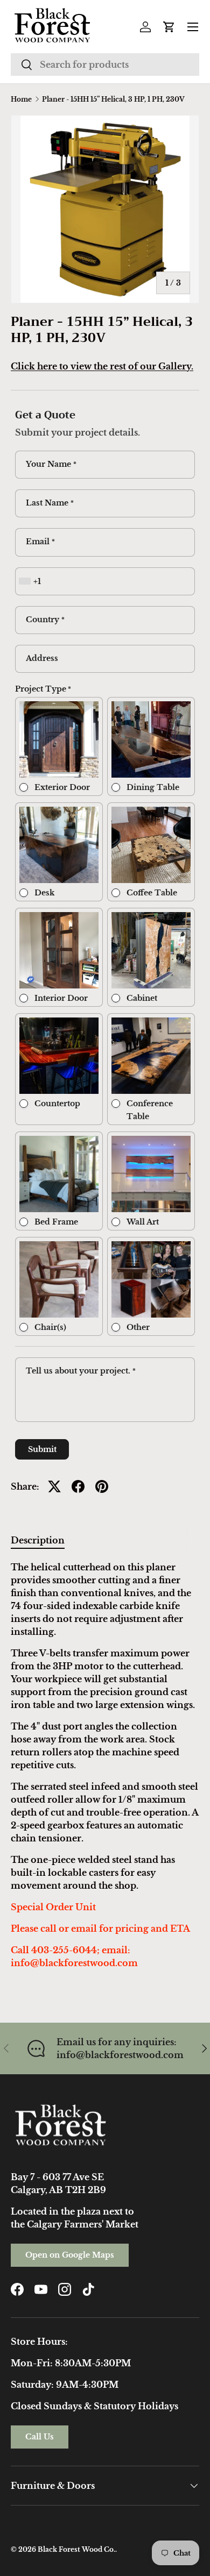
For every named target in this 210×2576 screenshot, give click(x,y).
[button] (169, 27)
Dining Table (153, 787)
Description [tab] (38, 1540)
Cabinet (142, 998)
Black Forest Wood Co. (76, 2549)
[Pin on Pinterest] (102, 1486)
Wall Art (143, 1222)
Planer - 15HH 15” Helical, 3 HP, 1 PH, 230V (113, 99)
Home (21, 99)
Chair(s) (50, 1327)
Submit (42, 1449)
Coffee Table (152, 893)
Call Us (40, 2437)
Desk (44, 893)
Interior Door (61, 998)
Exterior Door (62, 787)
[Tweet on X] (54, 1486)
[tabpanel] (105, 1765)
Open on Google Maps (70, 2255)
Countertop (57, 1104)
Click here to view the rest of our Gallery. (102, 366)
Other (138, 1327)
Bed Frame (56, 1222)
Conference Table (150, 1110)
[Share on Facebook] (78, 1486)
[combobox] (105, 65)
